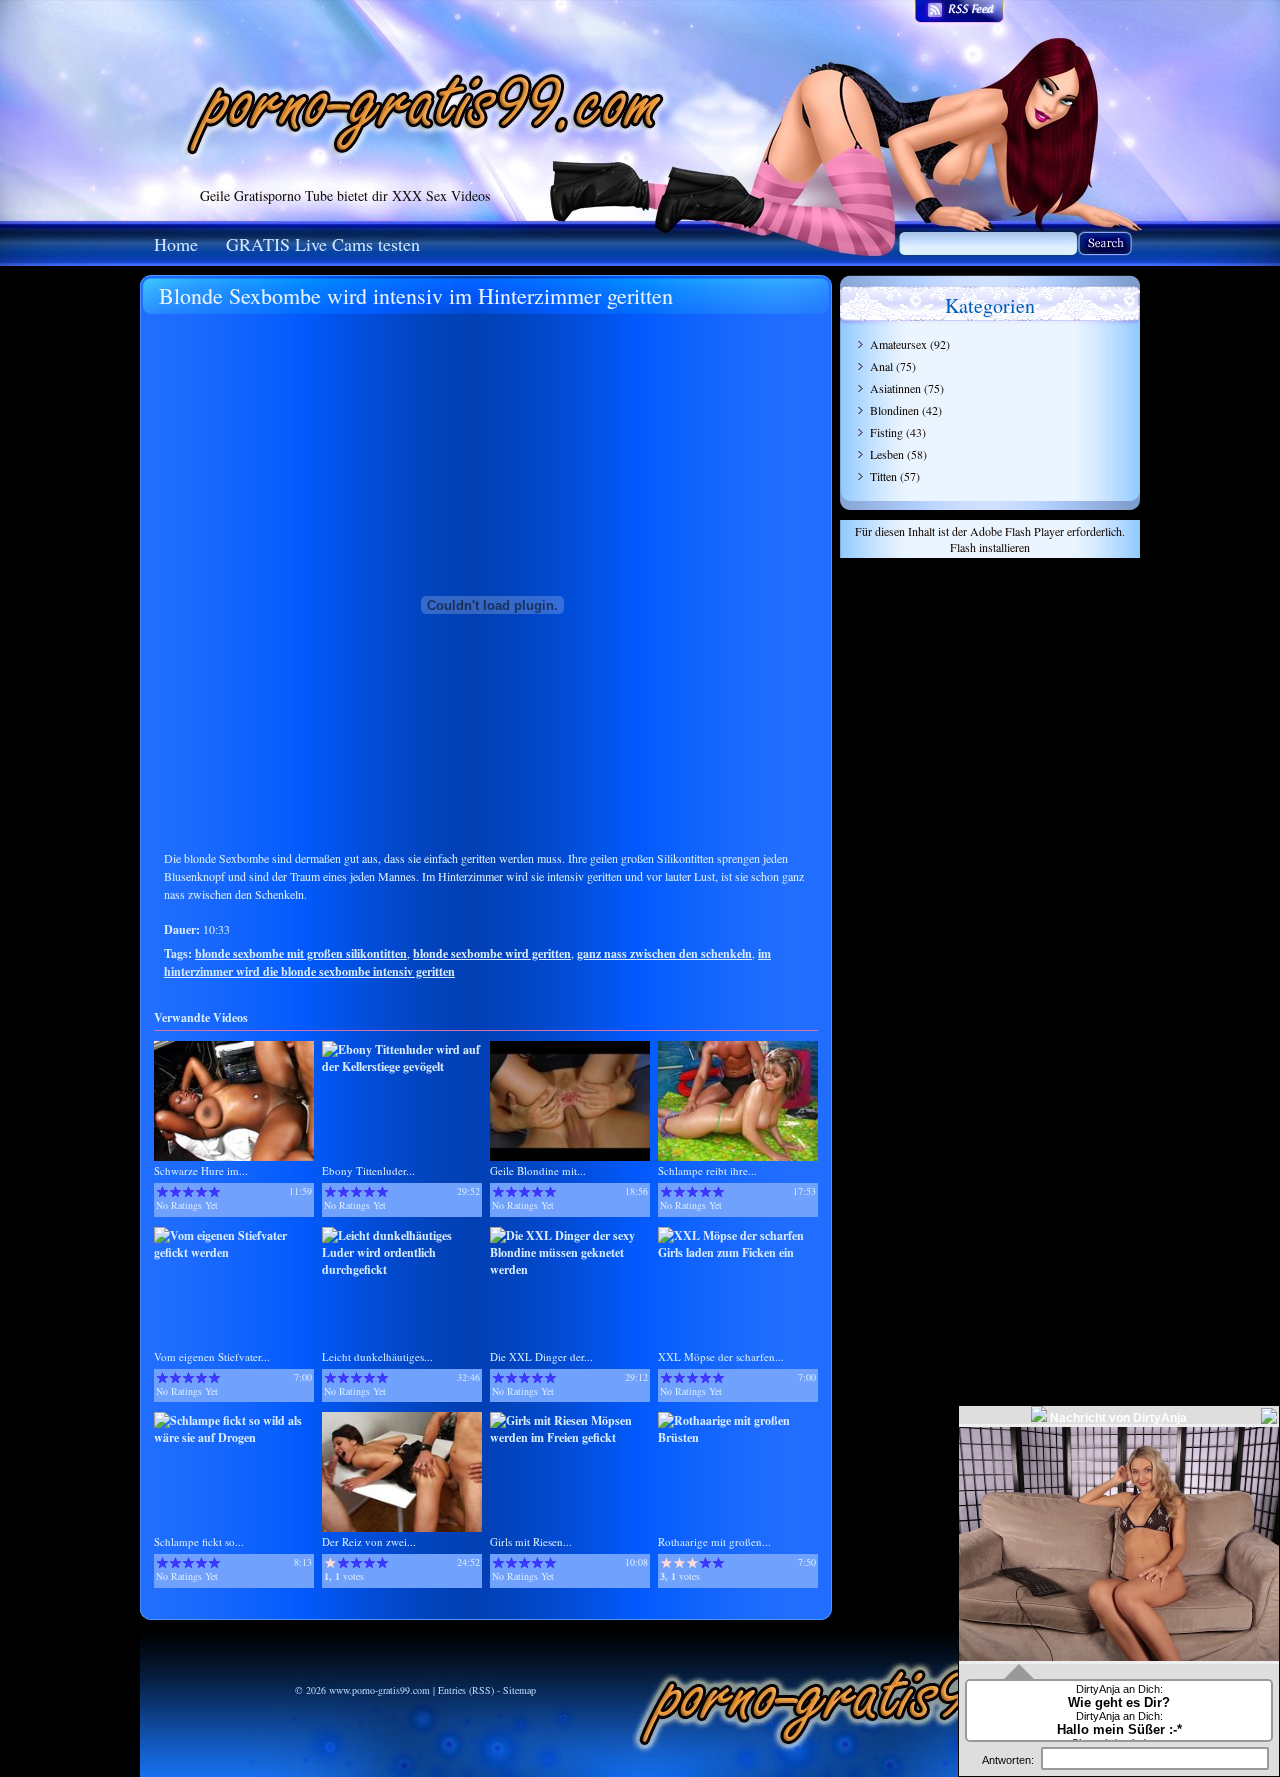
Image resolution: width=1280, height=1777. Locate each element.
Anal (881, 366)
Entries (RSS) (466, 1690)
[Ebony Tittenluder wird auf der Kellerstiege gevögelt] (402, 1066)
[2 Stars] (175, 1192)
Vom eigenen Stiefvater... (212, 1356)
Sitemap (519, 1690)
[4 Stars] (201, 1192)
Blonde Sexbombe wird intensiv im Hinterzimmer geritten (416, 295)
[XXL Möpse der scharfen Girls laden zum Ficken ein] (738, 1252)
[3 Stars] (188, 1192)
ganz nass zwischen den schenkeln (664, 953)
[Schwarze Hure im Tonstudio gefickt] (234, 1156)
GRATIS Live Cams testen (323, 244)
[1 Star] (162, 1192)
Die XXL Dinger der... (541, 1356)
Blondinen (894, 410)
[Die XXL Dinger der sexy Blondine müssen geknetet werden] (570, 1269)
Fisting (886, 432)
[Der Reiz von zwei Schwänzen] (402, 1527)
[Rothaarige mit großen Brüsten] (738, 1437)
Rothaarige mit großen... (714, 1541)
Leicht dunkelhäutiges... (377, 1356)
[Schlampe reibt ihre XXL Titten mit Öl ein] (738, 1156)
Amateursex (898, 344)
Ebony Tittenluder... (368, 1170)
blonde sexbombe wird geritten (492, 953)
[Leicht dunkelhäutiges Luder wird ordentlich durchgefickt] (402, 1269)
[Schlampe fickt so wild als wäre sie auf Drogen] (234, 1437)
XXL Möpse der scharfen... (721, 1356)
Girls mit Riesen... (531, 1541)
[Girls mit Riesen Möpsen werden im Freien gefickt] (570, 1437)
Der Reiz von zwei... (369, 1541)
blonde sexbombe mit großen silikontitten (301, 953)
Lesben (887, 454)
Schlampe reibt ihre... (707, 1170)
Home (176, 244)
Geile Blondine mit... (538, 1170)
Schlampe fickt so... (199, 1541)
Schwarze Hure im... (201, 1170)
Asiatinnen (895, 388)
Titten (883, 476)
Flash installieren (990, 547)
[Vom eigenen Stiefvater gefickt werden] (234, 1252)
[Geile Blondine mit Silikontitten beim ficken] (570, 1156)
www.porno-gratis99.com (379, 1690)
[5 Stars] (214, 1192)
